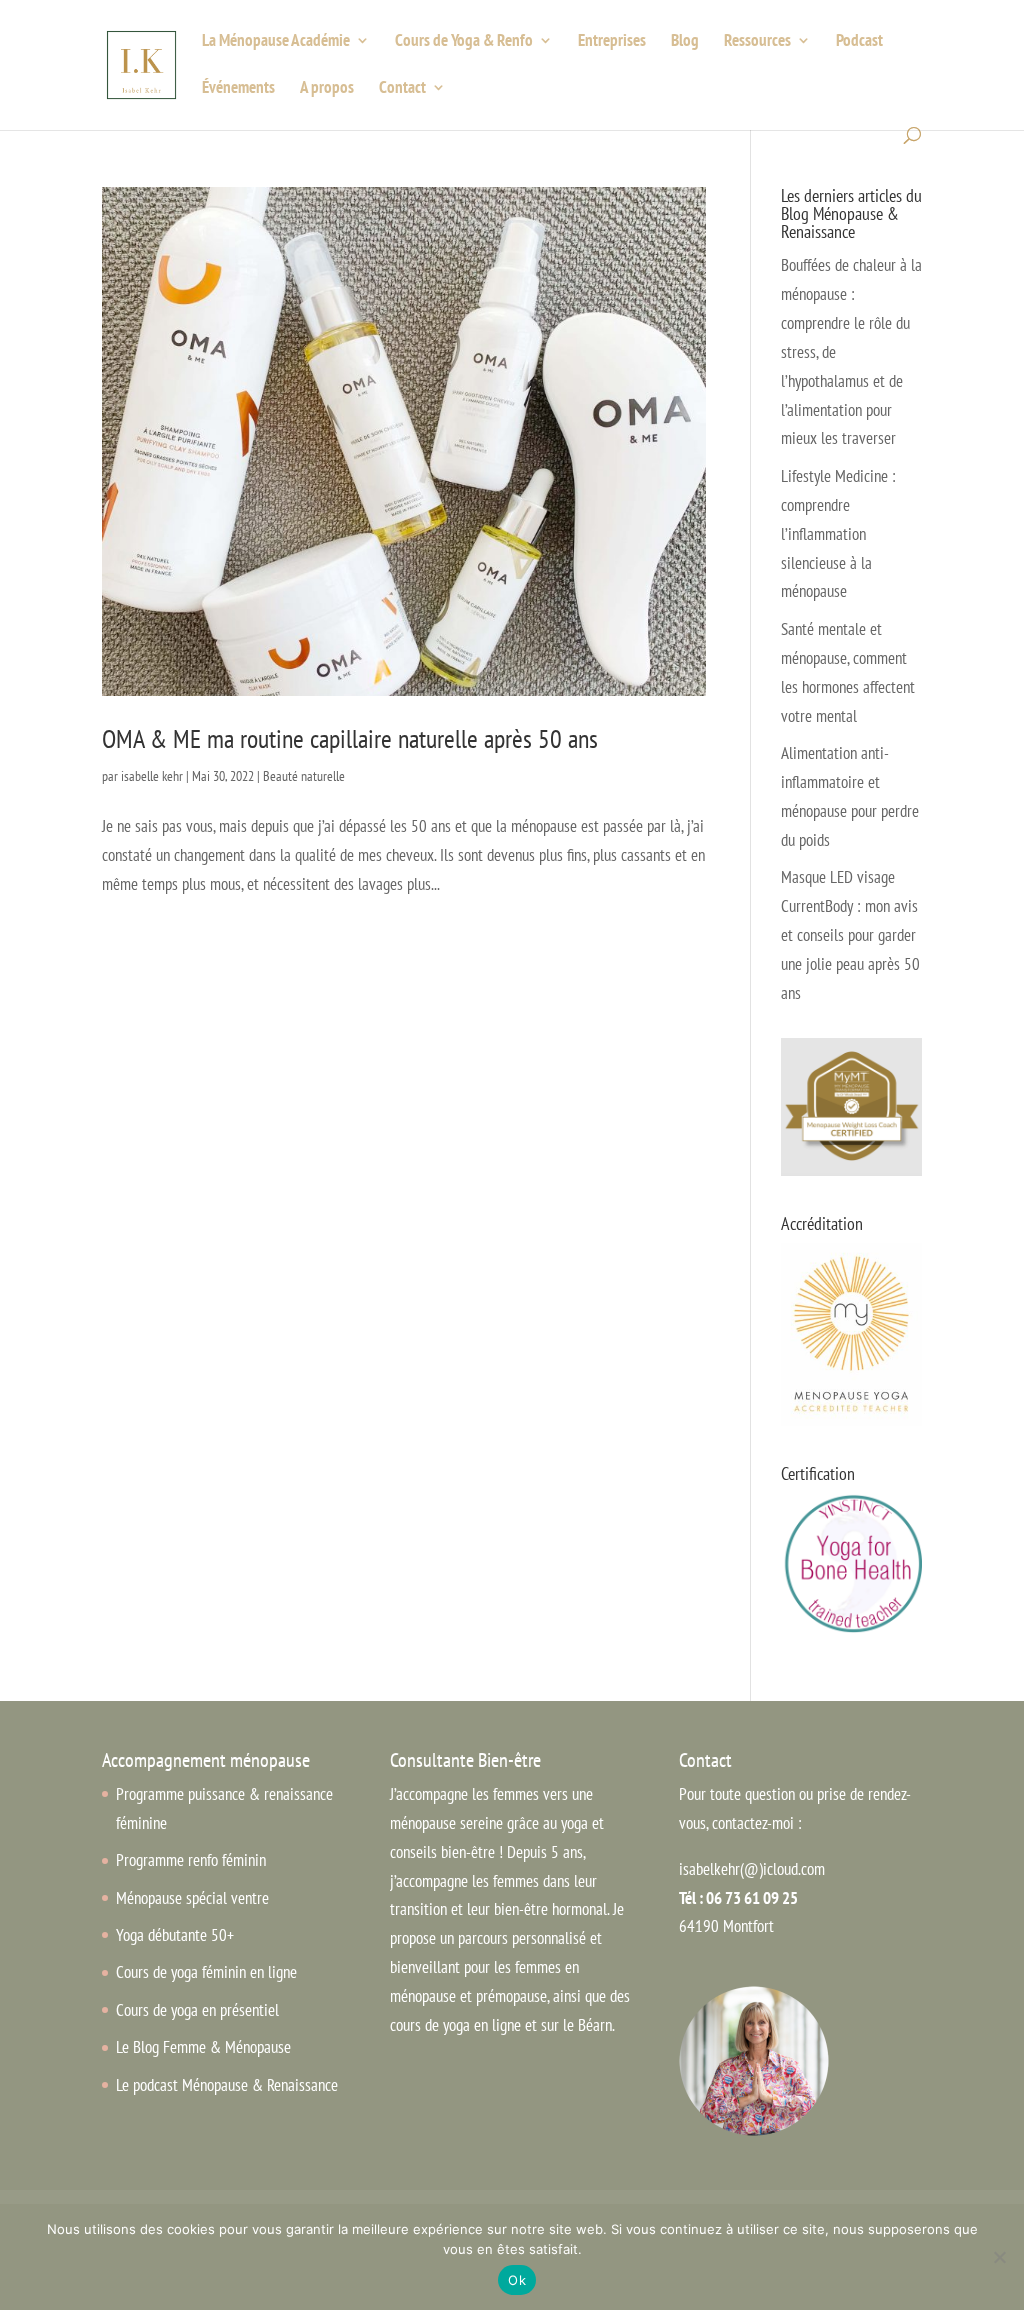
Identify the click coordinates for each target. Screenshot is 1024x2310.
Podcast (859, 42)
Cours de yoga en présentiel (197, 2010)
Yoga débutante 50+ (175, 1935)
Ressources (757, 42)
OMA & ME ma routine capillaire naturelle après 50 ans (350, 738)
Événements (238, 89)
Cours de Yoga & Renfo (464, 42)
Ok (517, 2280)
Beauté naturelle (304, 776)
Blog (685, 42)
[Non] (999, 2257)
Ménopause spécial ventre (192, 1898)
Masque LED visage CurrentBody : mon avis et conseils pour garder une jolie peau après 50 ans (850, 935)
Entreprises (612, 42)
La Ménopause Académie (276, 42)
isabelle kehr (152, 776)
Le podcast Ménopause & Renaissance (227, 2085)
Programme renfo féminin (191, 1860)
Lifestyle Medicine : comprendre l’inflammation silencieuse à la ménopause (838, 534)
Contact (402, 89)
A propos (327, 89)
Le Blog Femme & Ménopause (203, 2047)
